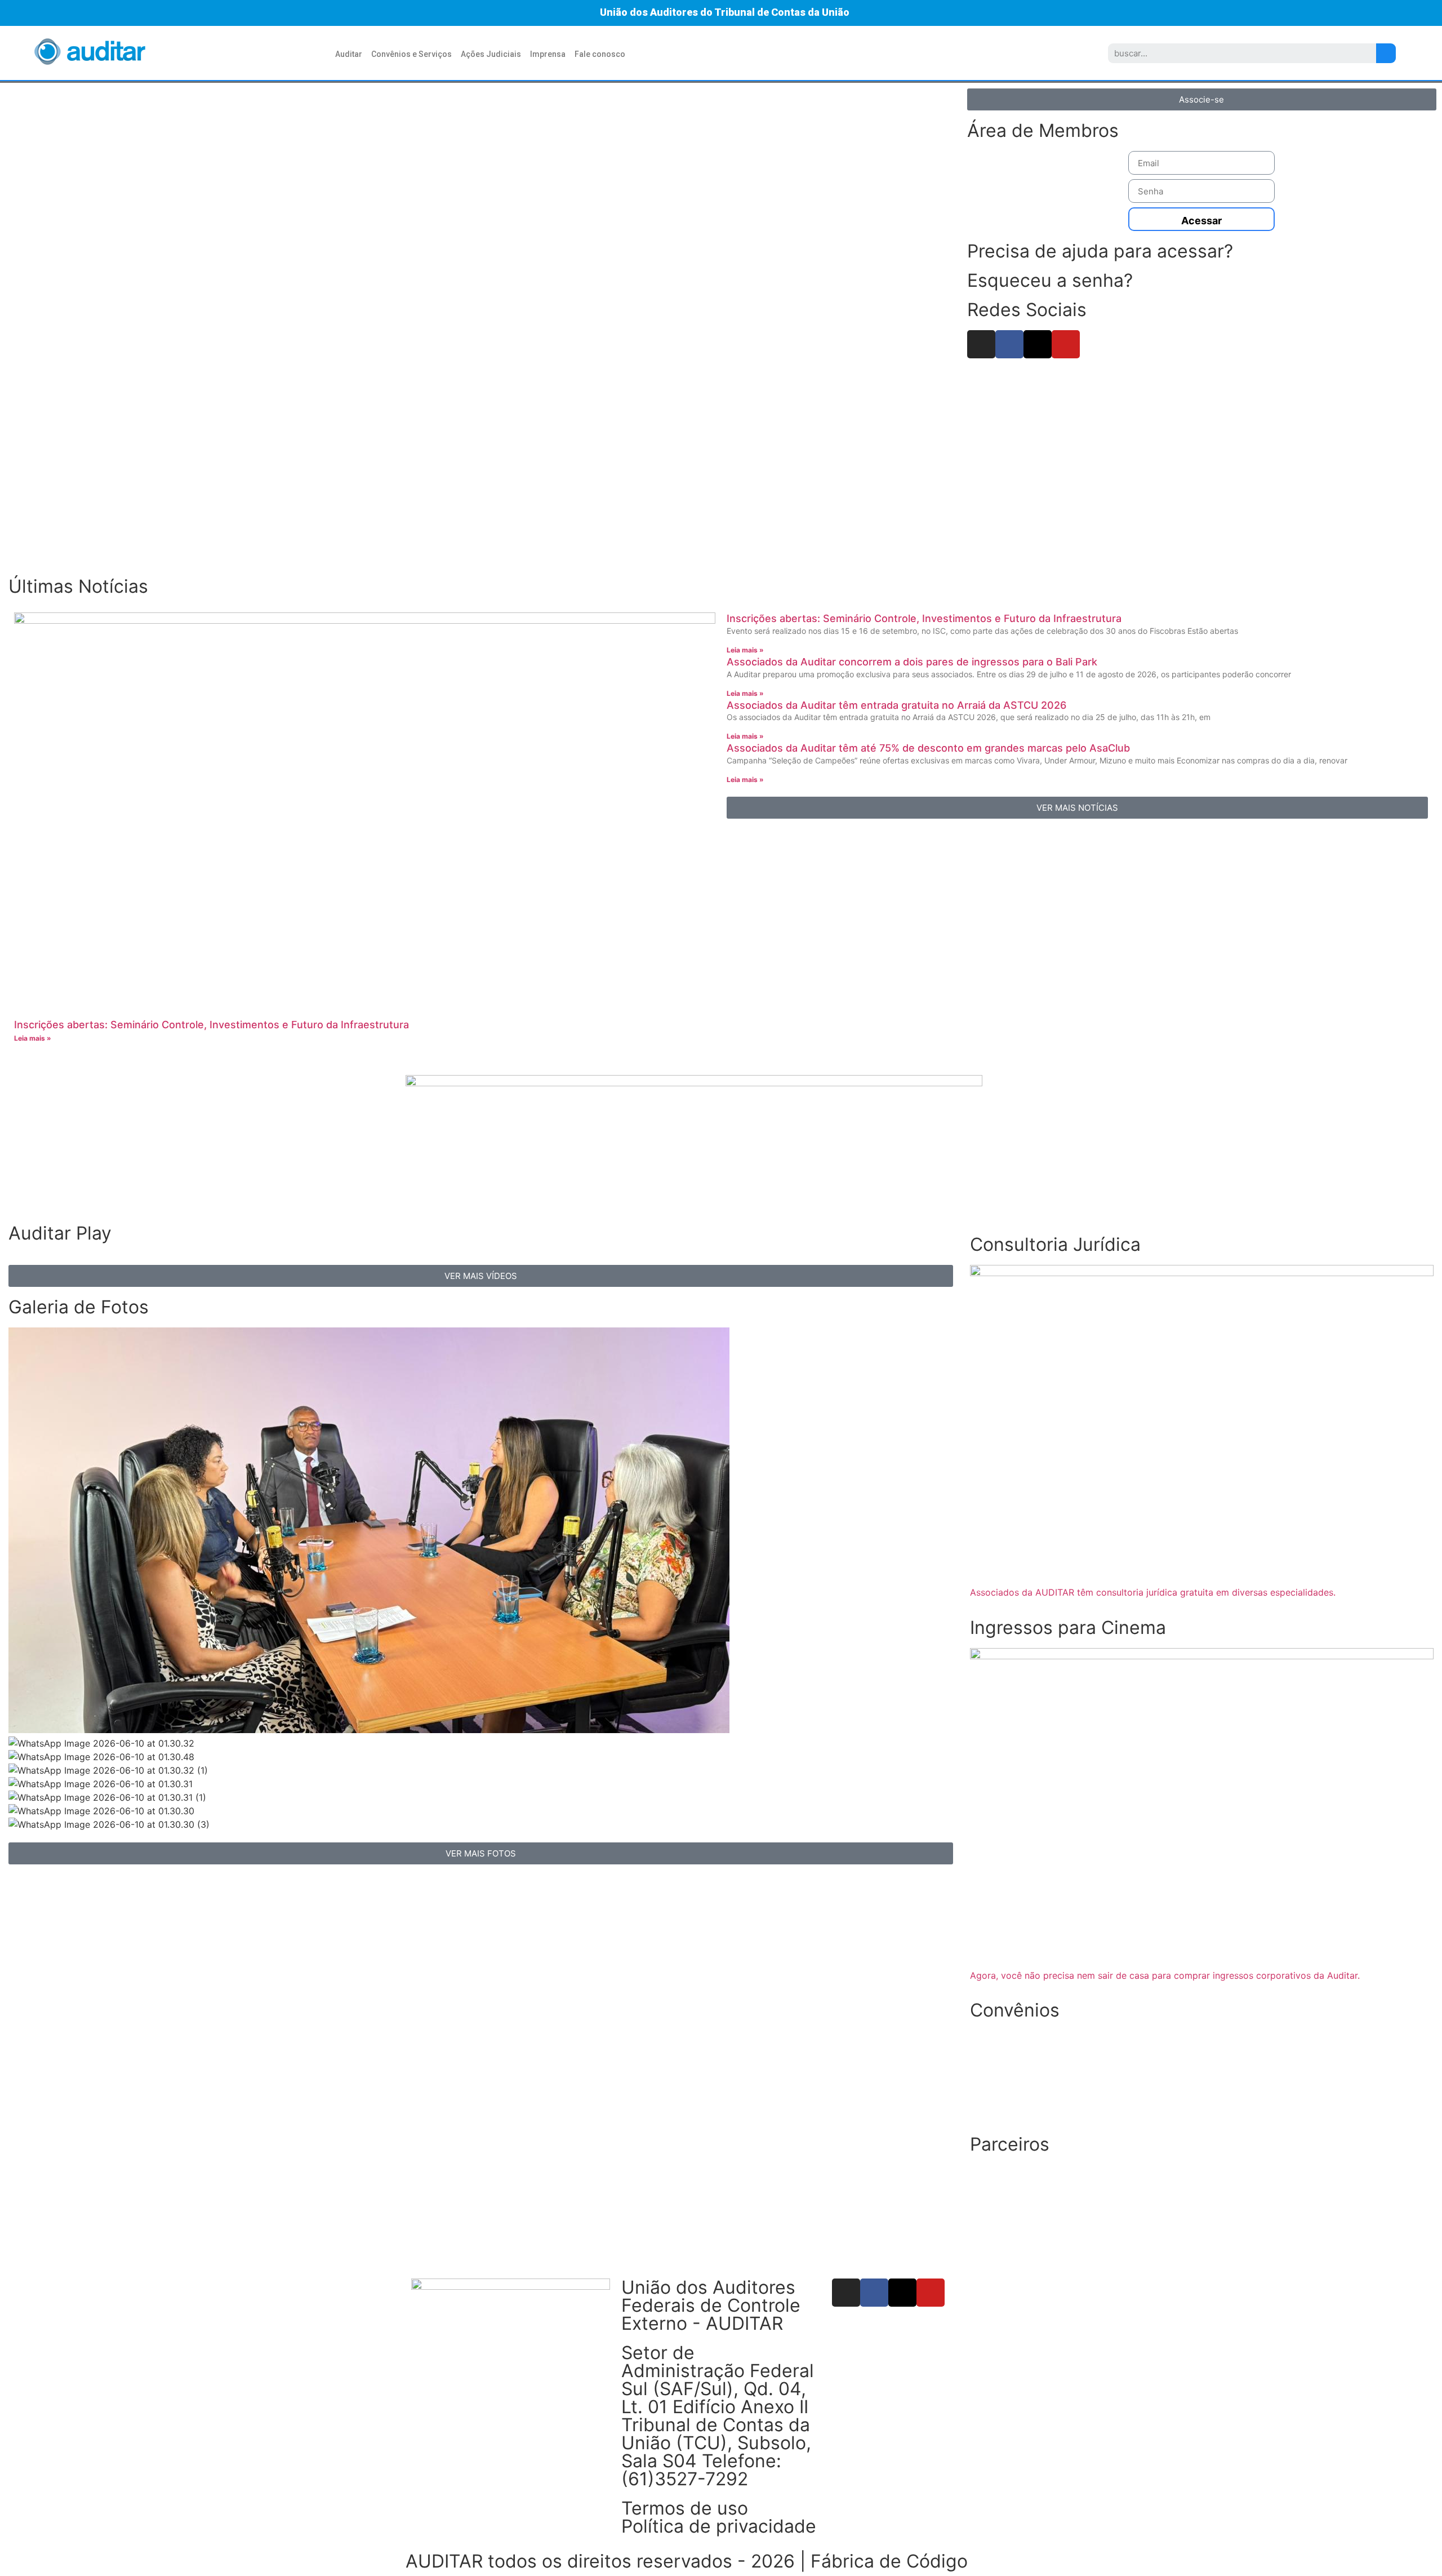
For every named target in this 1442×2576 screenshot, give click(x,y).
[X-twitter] (1038, 344)
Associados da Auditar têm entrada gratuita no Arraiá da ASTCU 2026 (896, 705)
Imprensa (548, 54)
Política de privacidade (719, 2526)
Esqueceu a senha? (1050, 280)
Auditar (349, 54)
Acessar (1201, 221)
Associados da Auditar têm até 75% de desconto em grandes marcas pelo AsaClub (928, 748)
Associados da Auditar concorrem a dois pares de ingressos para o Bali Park (912, 662)
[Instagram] (981, 344)
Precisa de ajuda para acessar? (1100, 251)
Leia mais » (33, 1038)
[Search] (1386, 53)
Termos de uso (685, 2508)
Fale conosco (600, 54)
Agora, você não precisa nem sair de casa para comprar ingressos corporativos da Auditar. (1165, 1975)
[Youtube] (1066, 344)
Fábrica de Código (889, 2561)
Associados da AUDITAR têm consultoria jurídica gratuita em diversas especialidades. (1153, 1592)
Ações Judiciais (491, 54)
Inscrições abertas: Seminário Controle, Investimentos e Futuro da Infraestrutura (212, 1025)
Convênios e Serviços (411, 54)
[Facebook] (1009, 344)
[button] (23, 326)
